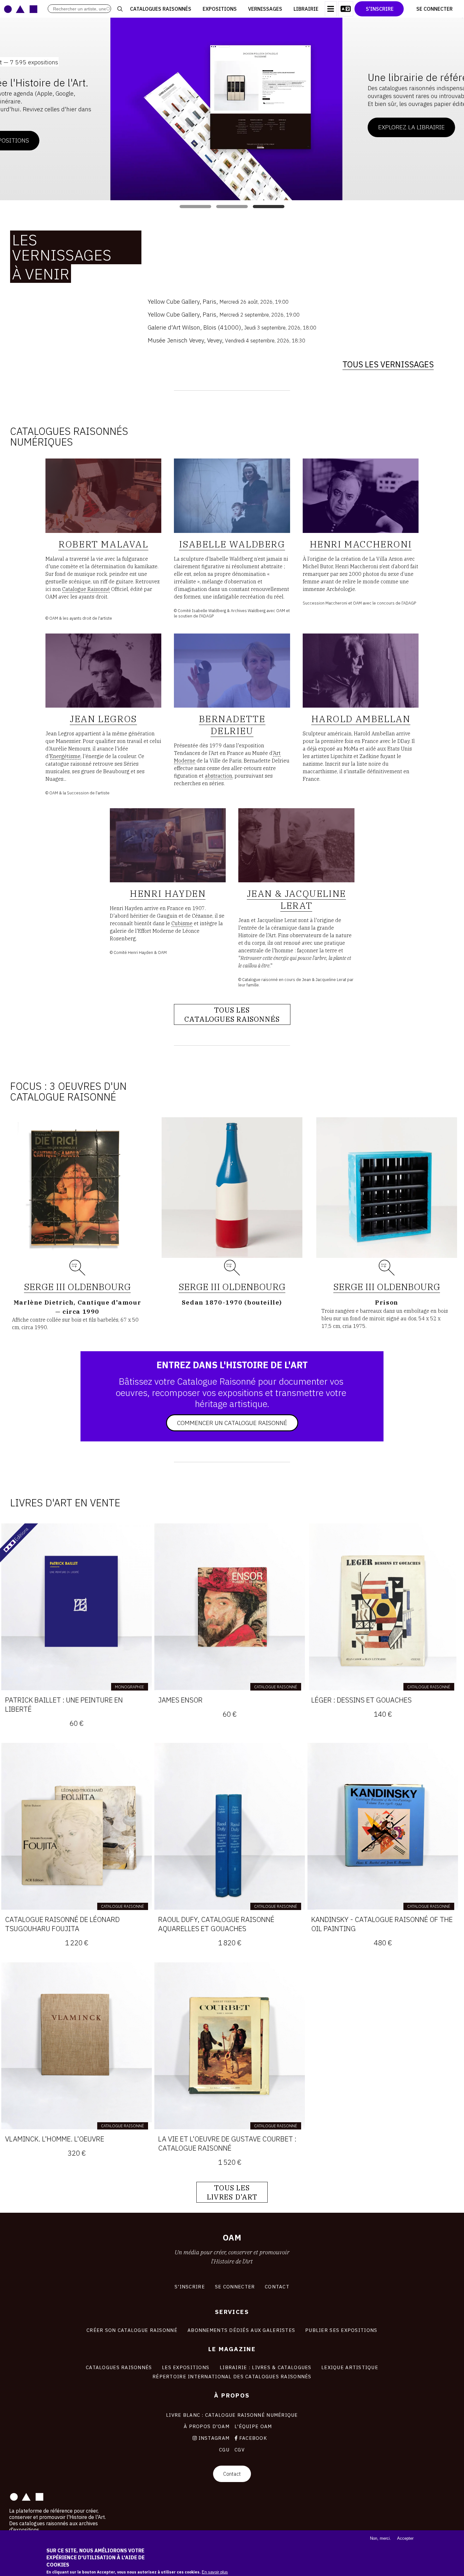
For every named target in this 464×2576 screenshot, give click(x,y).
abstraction (219, 776)
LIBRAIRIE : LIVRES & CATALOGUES (266, 2367)
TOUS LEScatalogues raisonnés (232, 1014)
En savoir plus (215, 2572)
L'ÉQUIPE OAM (253, 2426)
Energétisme (65, 756)
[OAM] (21, 9)
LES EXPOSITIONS (186, 2367)
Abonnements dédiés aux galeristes (241, 2330)
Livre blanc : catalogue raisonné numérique (232, 2415)
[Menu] (331, 9)
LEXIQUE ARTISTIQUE (350, 2367)
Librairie (306, 9)
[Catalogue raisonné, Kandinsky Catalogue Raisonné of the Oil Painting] (383, 1826)
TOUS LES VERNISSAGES (388, 364)
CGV (240, 2450)
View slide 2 (232, 207)
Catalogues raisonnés (161, 9)
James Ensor (180, 1700)
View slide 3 (269, 207)
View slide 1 (195, 207)
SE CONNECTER (235, 2287)
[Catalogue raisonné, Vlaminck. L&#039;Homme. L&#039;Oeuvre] (77, 2046)
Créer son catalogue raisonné (132, 2330)
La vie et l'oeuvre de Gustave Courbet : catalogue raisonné (227, 2143)
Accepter (405, 2538)
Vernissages (265, 9)
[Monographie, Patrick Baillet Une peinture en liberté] (77, 1607)
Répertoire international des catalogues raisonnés (232, 2376)
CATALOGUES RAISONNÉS (119, 2367)
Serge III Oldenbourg (77, 1287)
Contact (232, 2474)
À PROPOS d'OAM (207, 2426)
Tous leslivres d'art (232, 2192)
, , (218, 301)
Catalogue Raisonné (86, 589)
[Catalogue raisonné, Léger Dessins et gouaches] (383, 1607)
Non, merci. (381, 2538)
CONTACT (277, 2287)
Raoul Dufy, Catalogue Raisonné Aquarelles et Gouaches (216, 1924)
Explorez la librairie (301, 127)
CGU (224, 2450)
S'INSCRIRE (190, 2287)
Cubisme (182, 923)
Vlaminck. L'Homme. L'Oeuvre (55, 2139)
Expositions (220, 9)
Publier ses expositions (341, 2330)
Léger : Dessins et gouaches (361, 1700)
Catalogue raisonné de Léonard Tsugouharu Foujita (62, 1924)
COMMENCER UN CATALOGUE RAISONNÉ (232, 1423)
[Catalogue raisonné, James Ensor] (230, 1607)
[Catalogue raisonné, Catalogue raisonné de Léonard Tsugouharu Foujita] (77, 1826)
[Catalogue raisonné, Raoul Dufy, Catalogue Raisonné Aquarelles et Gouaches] (230, 1826)
